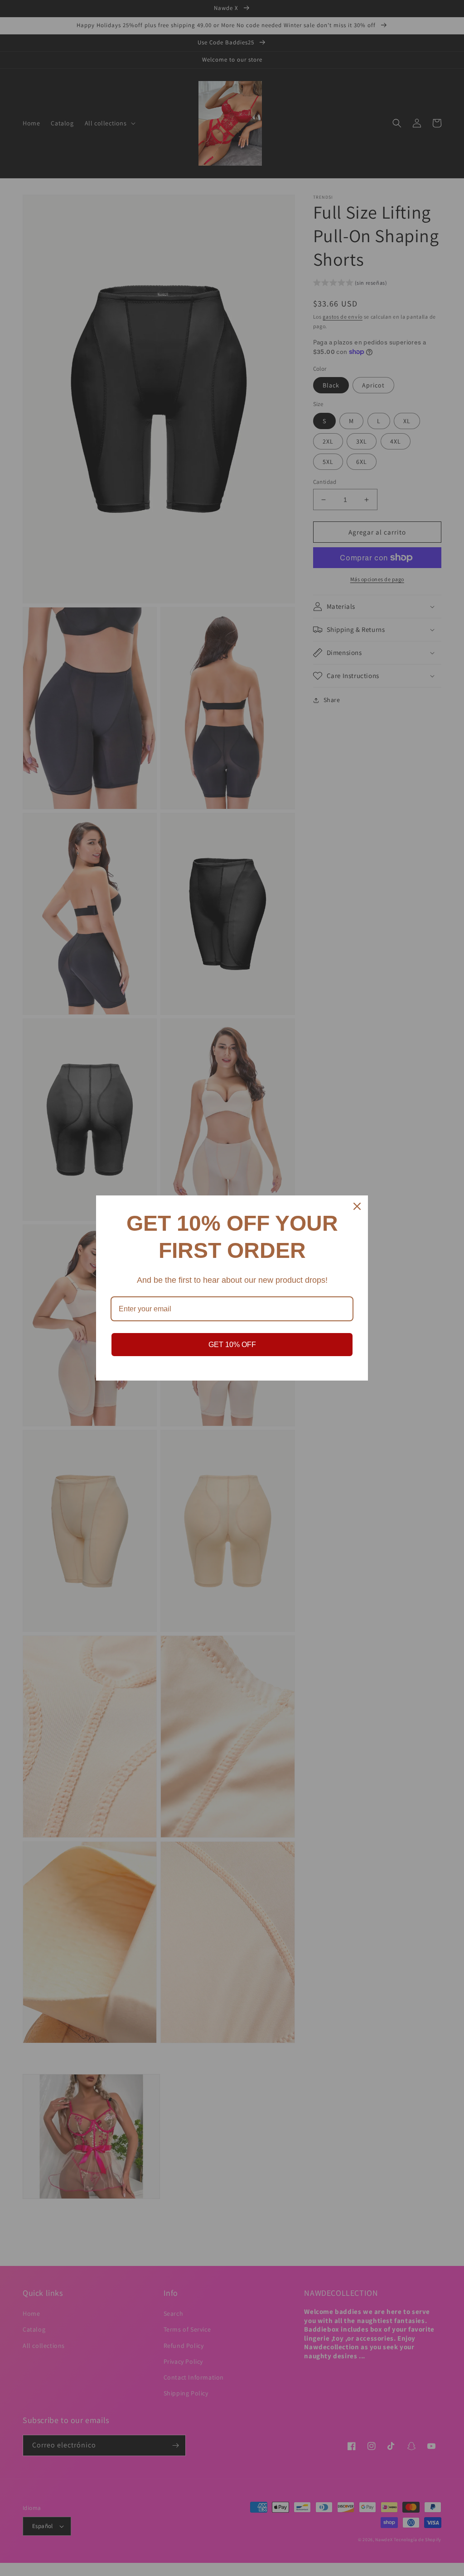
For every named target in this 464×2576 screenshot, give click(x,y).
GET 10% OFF (232, 1345)
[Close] (357, 1206)
